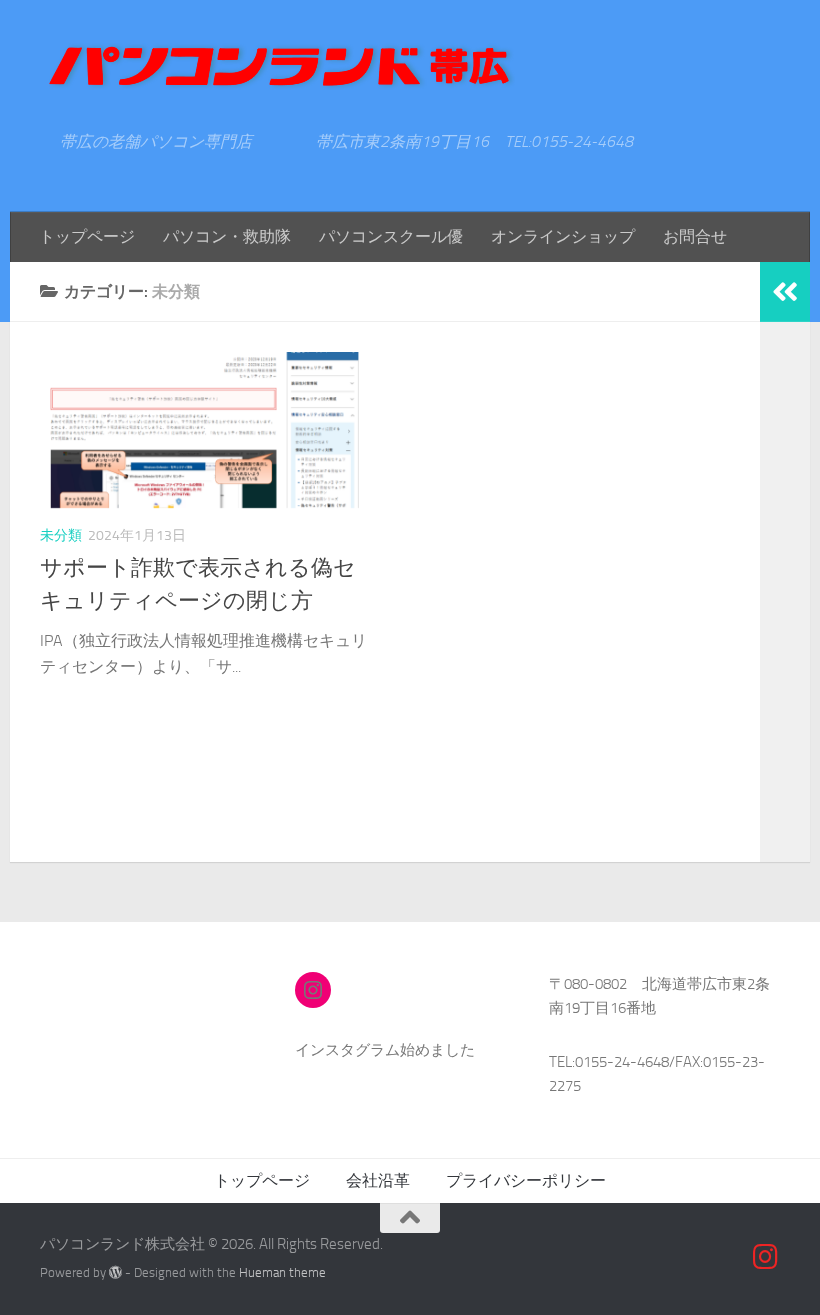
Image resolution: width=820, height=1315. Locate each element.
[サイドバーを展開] (785, 292)
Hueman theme (282, 1272)
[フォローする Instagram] (766, 1257)
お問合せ (695, 236)
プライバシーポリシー (526, 1180)
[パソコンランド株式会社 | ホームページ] (279, 66)
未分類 (61, 535)
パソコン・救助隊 (227, 236)
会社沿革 (378, 1180)
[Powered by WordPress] (115, 1272)
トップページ (87, 236)
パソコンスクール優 (391, 236)
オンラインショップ (563, 236)
